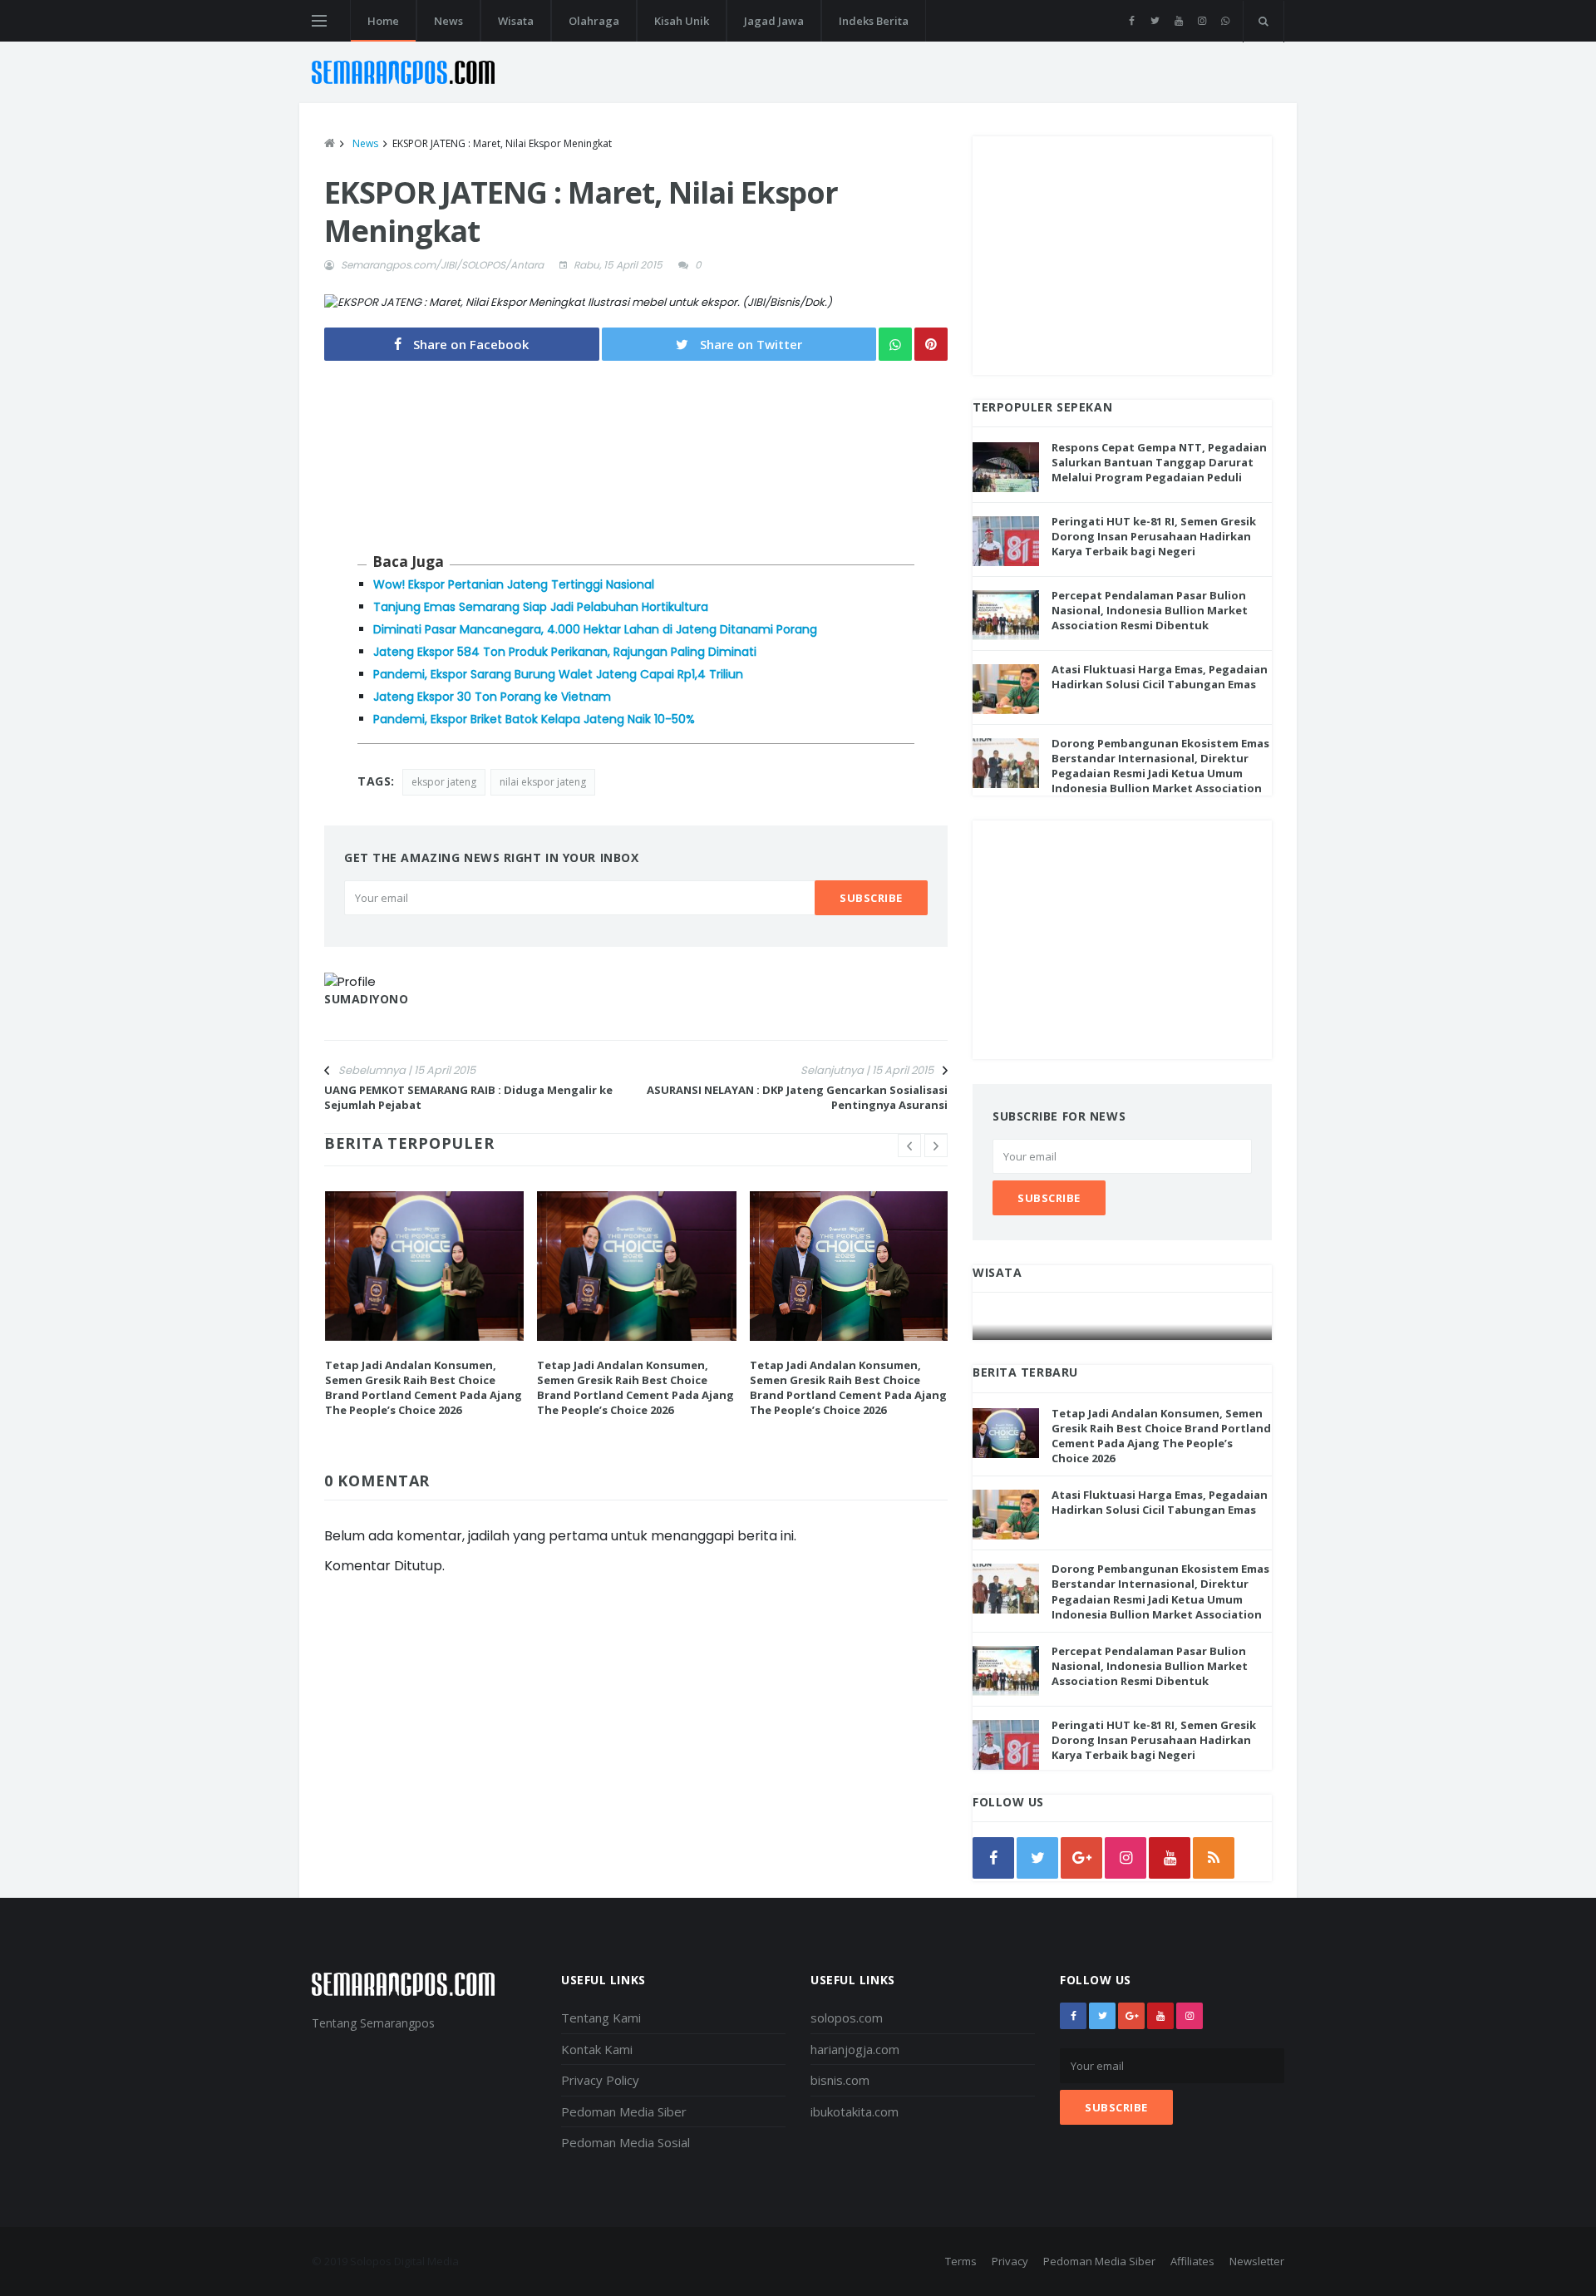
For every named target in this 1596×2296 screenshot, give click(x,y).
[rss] (1214, 1858)
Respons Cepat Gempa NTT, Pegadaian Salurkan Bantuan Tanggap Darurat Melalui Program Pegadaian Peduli (1159, 462)
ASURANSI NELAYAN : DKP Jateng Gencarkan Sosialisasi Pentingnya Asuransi (797, 1097)
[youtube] (1178, 21)
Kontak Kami (597, 2049)
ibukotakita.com (855, 2111)
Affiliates (1192, 2261)
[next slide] (936, 1146)
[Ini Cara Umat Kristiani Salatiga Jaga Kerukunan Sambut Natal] (1123, 1324)
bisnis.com (840, 2080)
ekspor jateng (444, 782)
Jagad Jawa (774, 21)
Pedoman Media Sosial (626, 2142)
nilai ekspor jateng (543, 782)
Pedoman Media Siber (624, 2111)
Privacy (1010, 2261)
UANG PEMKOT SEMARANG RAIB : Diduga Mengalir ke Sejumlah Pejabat (468, 1097)
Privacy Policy (600, 2080)
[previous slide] (909, 1146)
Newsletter (1257, 2261)
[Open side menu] (319, 21)
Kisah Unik (682, 21)
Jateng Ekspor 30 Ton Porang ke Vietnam (492, 697)
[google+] (1131, 2016)
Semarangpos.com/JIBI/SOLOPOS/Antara (442, 265)
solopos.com (847, 2018)
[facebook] (1132, 21)
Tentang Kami (601, 2018)
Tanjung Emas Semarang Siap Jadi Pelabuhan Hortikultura (541, 607)
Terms (961, 2261)
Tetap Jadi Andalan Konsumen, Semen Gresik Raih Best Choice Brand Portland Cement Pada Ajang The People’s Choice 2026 (424, 1388)
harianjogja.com (855, 2049)
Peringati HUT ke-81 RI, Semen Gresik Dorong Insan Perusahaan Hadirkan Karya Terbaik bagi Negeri (1154, 536)
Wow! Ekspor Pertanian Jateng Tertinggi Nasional (514, 584)
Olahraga (594, 21)
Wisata (516, 21)
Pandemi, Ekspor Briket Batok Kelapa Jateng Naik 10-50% (534, 719)
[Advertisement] (1122, 253)
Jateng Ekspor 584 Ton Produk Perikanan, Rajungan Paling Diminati (565, 652)
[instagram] (1202, 21)
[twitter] (1155, 21)
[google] (1081, 1858)
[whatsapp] (1225, 21)
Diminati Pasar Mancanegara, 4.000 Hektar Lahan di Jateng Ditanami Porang (595, 629)
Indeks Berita (874, 21)
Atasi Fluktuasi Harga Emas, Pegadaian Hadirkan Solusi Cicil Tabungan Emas (1160, 677)
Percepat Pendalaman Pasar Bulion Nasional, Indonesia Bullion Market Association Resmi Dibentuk (1150, 610)
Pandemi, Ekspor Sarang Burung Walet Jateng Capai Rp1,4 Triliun (558, 674)
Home (383, 21)
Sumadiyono (367, 999)
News (448, 21)
